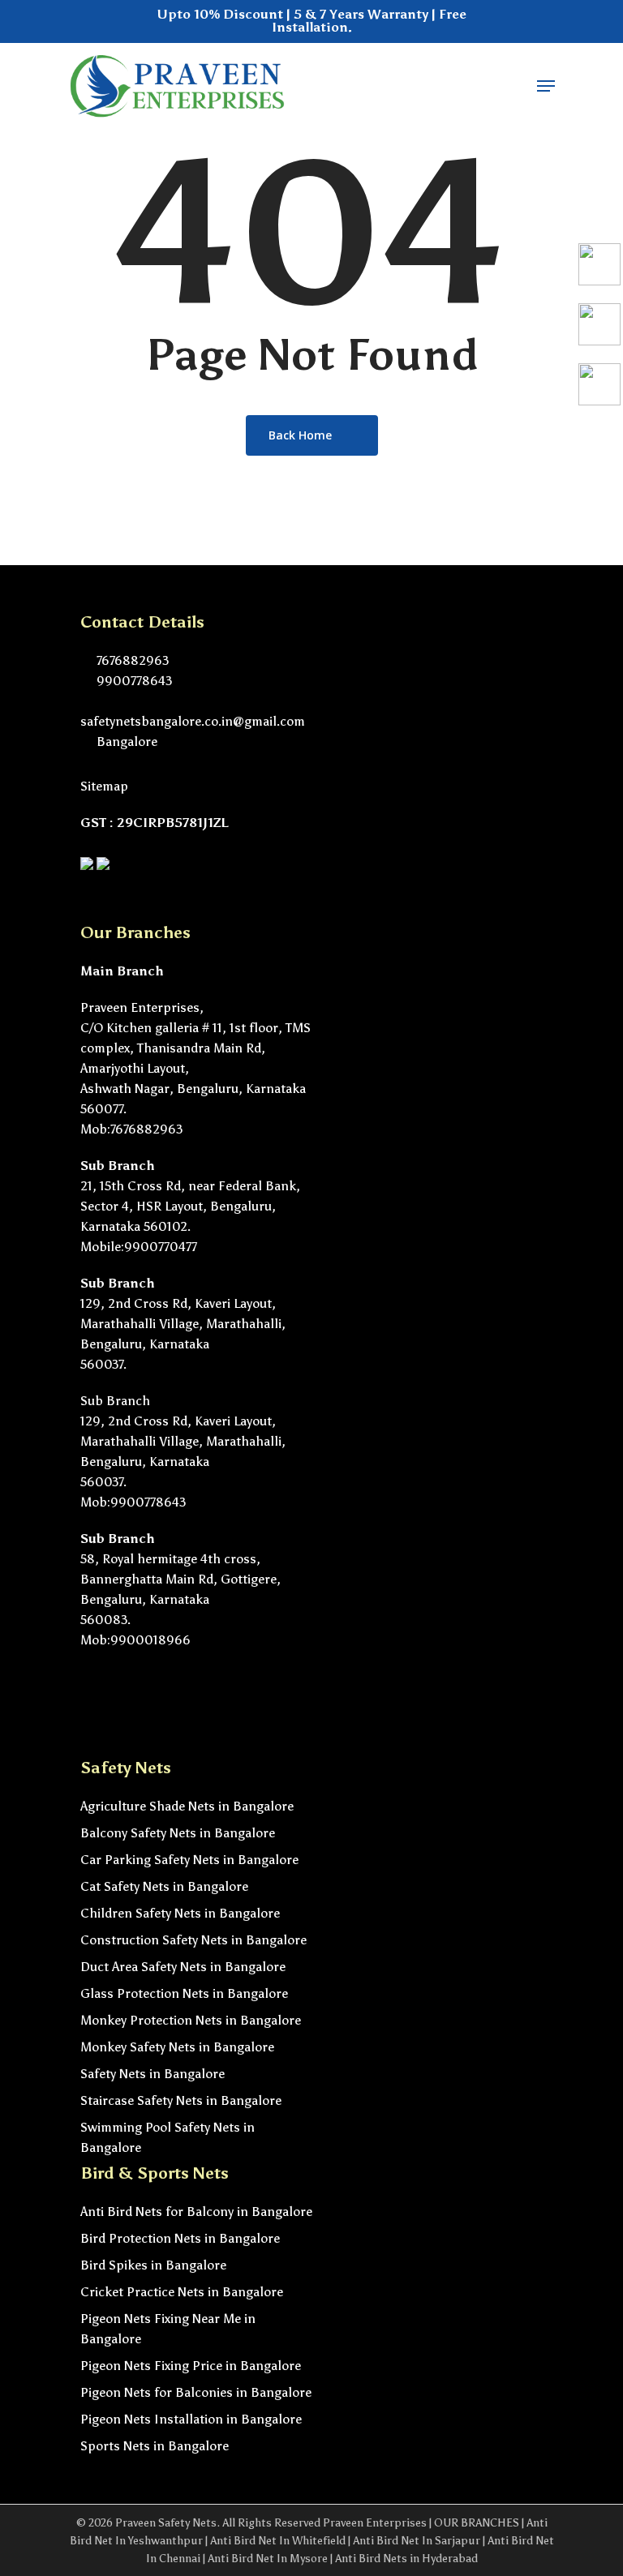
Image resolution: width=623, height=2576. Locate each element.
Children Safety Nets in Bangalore (180, 1913)
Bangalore (125, 742)
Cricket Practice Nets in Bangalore (182, 2292)
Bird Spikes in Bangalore (153, 2265)
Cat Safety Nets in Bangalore (164, 1886)
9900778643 (133, 681)
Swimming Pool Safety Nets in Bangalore (168, 2137)
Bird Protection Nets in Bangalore (180, 2238)
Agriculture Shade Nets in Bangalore (187, 1806)
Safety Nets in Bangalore (153, 2074)
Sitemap (104, 786)
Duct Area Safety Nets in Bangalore (183, 1967)
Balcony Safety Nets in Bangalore (178, 1833)
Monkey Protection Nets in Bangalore (191, 2020)
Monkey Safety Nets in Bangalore (177, 2047)
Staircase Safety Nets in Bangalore (181, 2100)
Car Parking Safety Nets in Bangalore (189, 1860)
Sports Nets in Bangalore (155, 2446)
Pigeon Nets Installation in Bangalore (191, 2419)
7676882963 (131, 660)
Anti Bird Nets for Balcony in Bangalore (196, 2212)
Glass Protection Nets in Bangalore (184, 1993)
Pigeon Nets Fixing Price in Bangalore (191, 2366)
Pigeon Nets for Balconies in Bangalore (196, 2392)
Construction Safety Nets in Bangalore (193, 1940)
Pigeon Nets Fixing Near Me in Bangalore (168, 2329)
